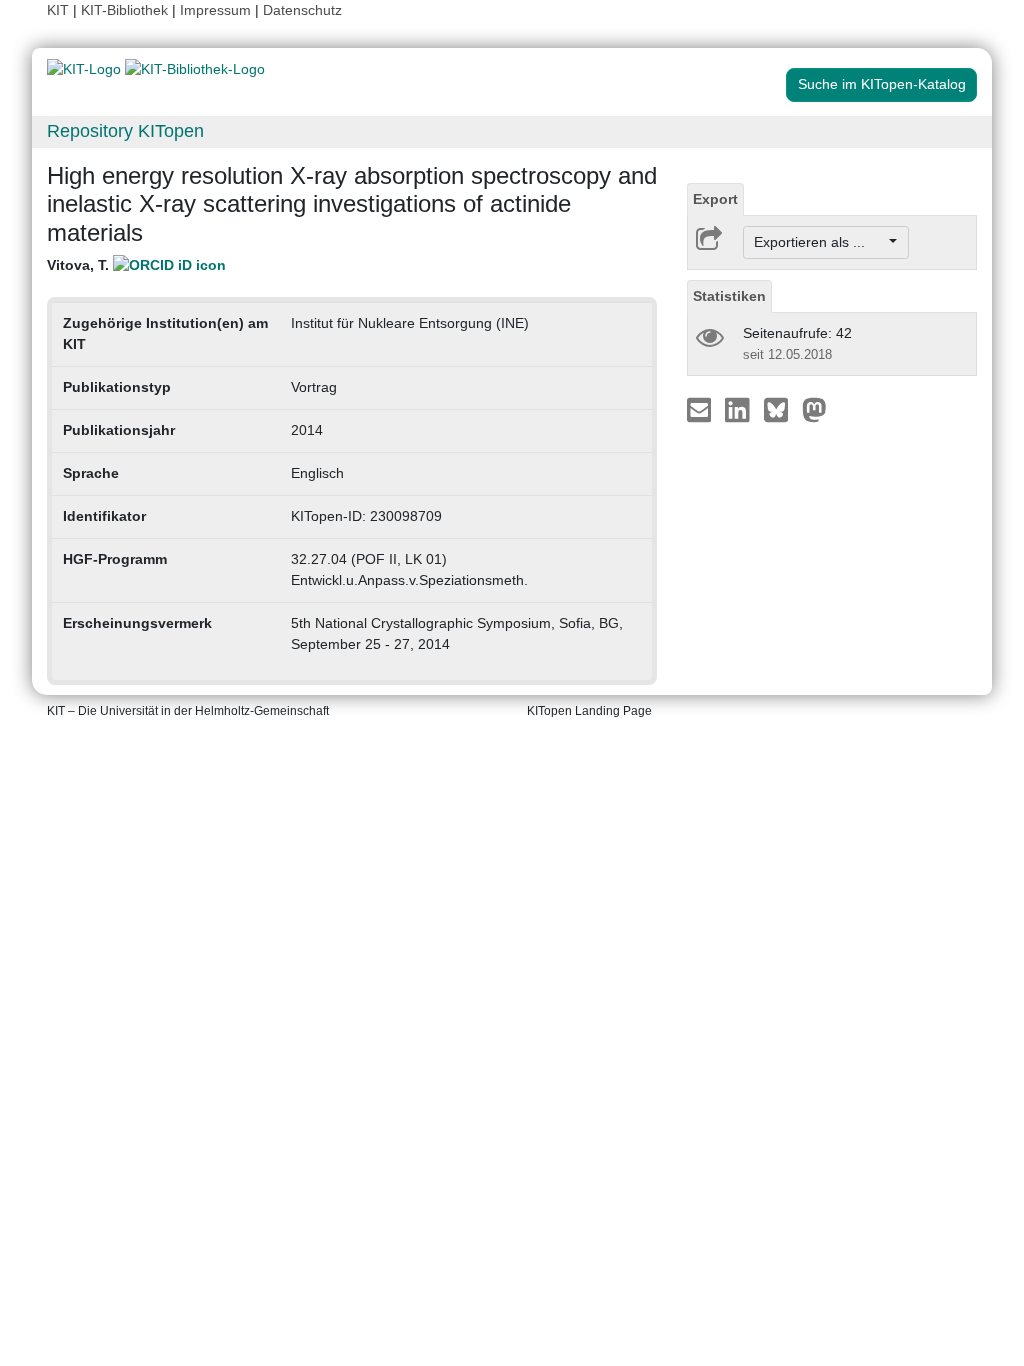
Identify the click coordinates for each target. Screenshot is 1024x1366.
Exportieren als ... (819, 242)
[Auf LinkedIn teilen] (739, 409)
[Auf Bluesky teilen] (781, 409)
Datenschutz (302, 10)
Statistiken (729, 296)
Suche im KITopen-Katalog (882, 84)
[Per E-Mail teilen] (701, 409)
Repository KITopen (125, 131)
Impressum (215, 10)
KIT (58, 10)
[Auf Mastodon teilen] (814, 409)
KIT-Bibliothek (126, 10)
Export (715, 199)
